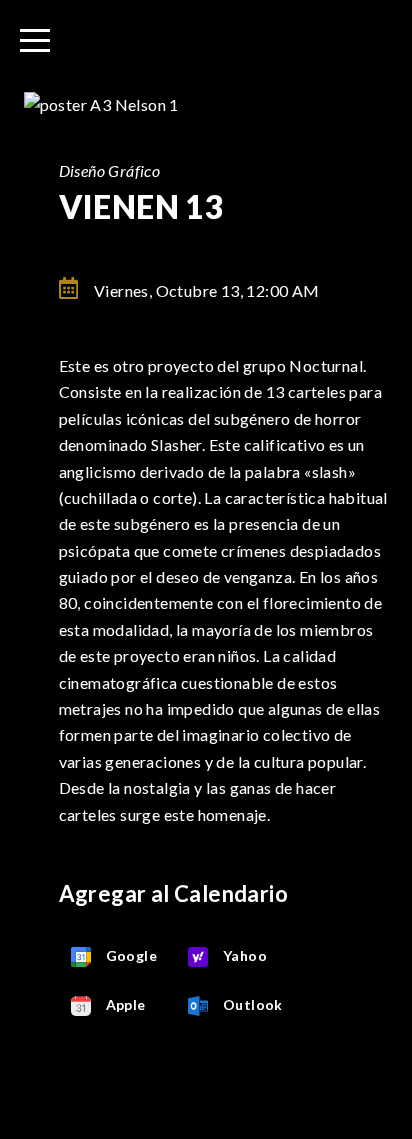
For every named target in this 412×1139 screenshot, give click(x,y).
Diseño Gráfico (110, 170)
